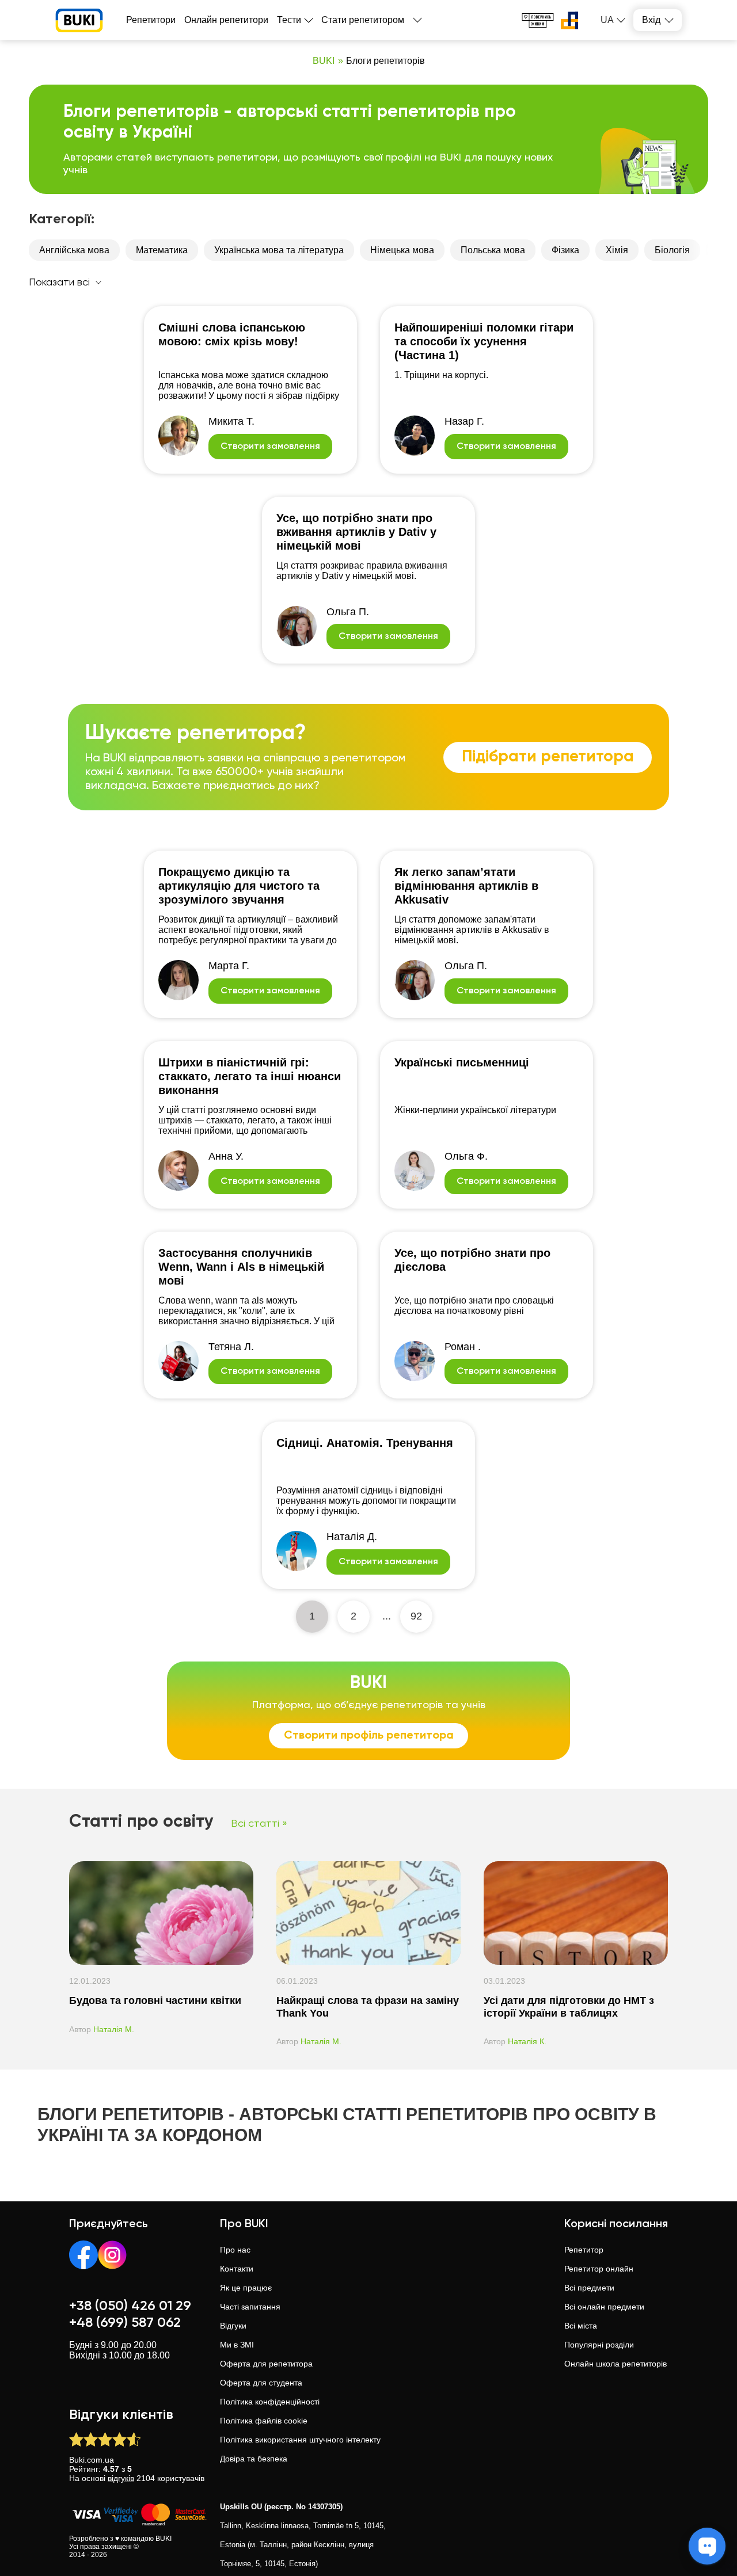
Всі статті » (259, 1824)
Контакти (237, 2269)
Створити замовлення (270, 447)
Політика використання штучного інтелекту (300, 2440)
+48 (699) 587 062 (125, 2323)
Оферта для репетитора (266, 2364)
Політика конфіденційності (270, 2402)
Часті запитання (250, 2307)
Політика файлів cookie (264, 2421)
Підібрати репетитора (548, 757)
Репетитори (151, 20)
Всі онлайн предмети (604, 2307)
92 (416, 1616)
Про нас (235, 2250)
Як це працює (246, 2288)
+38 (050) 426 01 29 (130, 2306)
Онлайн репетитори (226, 20)
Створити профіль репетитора (369, 1736)
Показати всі (59, 283)
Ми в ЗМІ (237, 2345)
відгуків (121, 2478)
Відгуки (233, 2326)
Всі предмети (589, 2288)
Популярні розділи (599, 2345)
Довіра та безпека (254, 2459)
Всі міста (581, 2326)
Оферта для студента (261, 2383)
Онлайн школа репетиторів (616, 2364)
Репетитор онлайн (599, 2269)
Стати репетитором (363, 20)
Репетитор (584, 2250)
